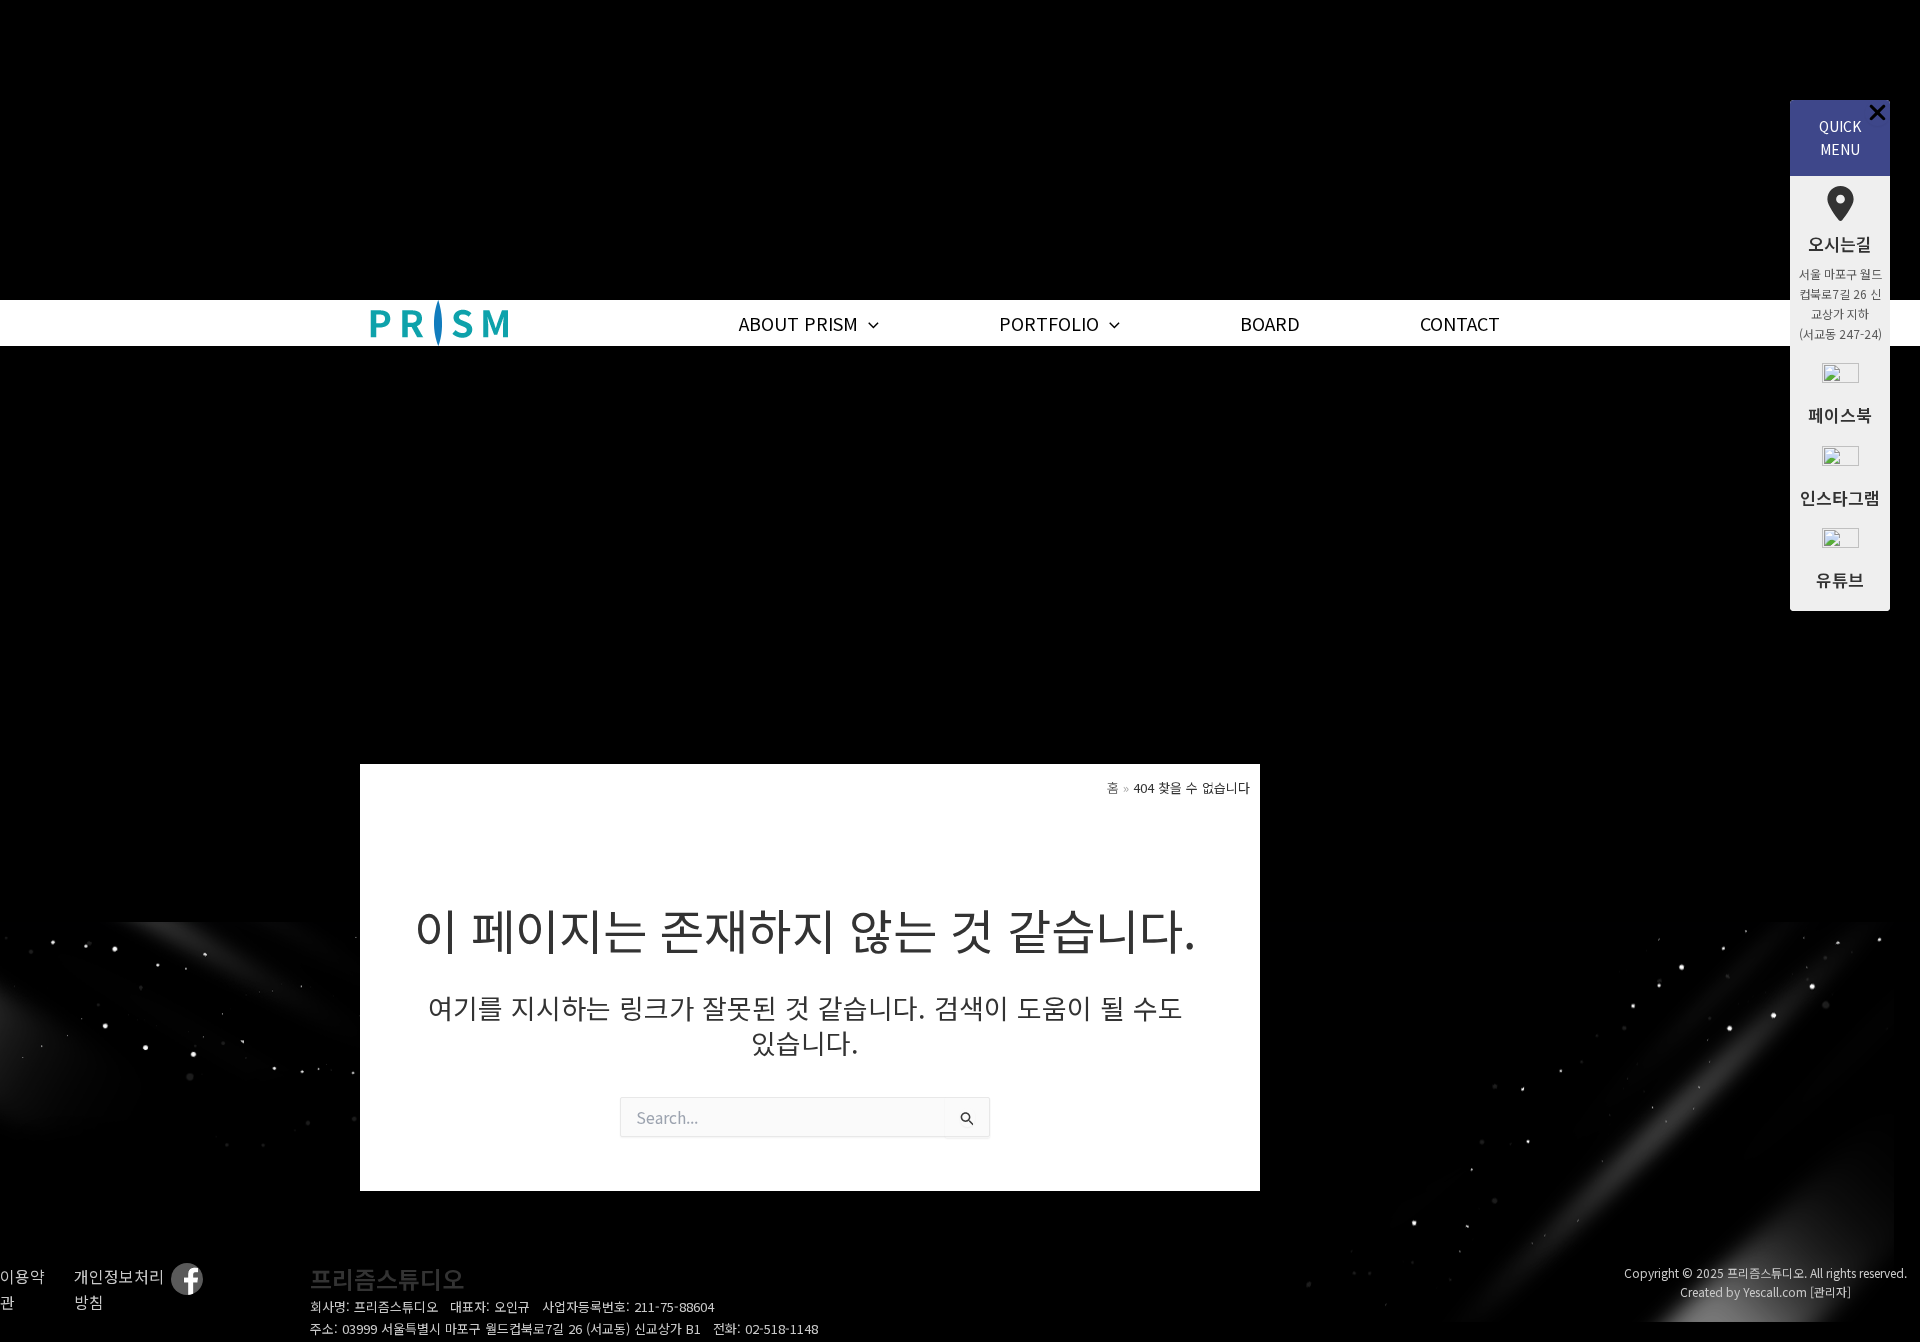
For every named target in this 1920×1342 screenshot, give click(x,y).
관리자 (1830, 1291)
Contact (1460, 323)
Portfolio (1049, 323)
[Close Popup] (1877, 113)
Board (1270, 323)
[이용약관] (24, 1289)
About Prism (798, 323)
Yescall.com (1775, 1291)
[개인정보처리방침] (122, 1289)
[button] (868, 323)
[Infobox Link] (1840, 269)
